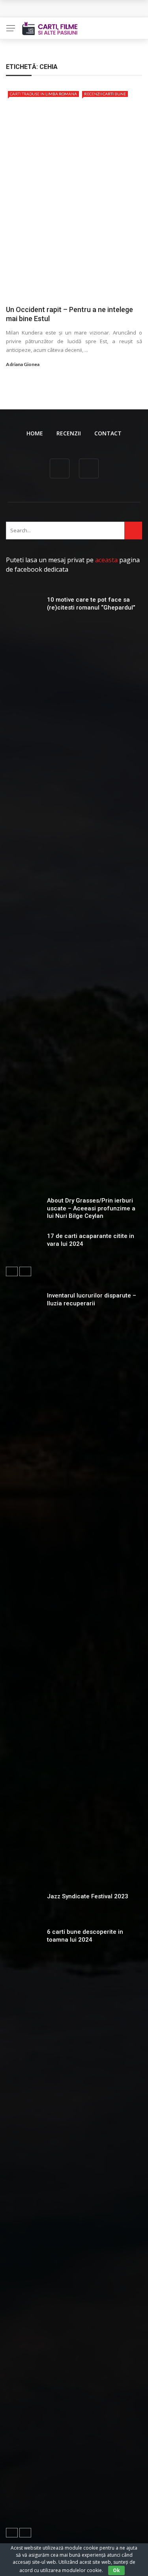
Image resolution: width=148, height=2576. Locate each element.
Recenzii (69, 433)
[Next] (25, 1271)
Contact (108, 433)
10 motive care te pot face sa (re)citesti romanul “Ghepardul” (91, 604)
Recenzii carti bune (105, 94)
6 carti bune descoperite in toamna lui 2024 (85, 1936)
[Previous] (12, 1271)
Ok (116, 2570)
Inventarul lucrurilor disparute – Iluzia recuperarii (92, 1299)
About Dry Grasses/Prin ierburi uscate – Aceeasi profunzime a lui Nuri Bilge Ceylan (91, 1208)
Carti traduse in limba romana (43, 94)
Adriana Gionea (23, 364)
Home (35, 433)
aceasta (106, 560)
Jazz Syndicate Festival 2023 (88, 1896)
